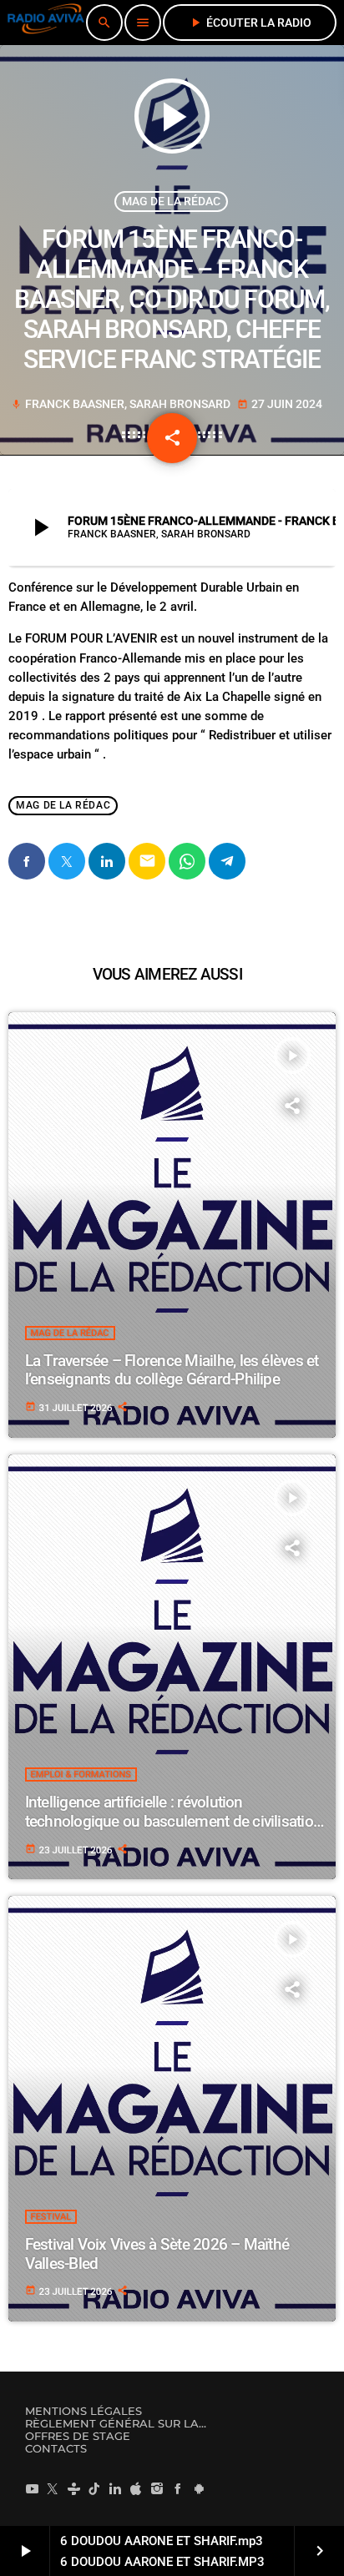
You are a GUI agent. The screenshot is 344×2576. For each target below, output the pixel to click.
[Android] (199, 2488)
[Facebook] (178, 2488)
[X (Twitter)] (53, 2488)
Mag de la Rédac (171, 201)
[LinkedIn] (115, 2488)
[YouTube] (32, 2488)
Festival (51, 2217)
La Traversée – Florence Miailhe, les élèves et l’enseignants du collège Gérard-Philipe (172, 1370)
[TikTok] (94, 2488)
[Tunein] (73, 2488)
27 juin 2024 (280, 404)
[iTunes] (136, 2488)
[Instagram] (157, 2488)
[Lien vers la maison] (46, 23)
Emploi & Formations (81, 1774)
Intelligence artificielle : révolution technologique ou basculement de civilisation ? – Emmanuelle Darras (174, 1821)
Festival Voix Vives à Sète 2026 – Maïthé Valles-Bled (157, 2254)
